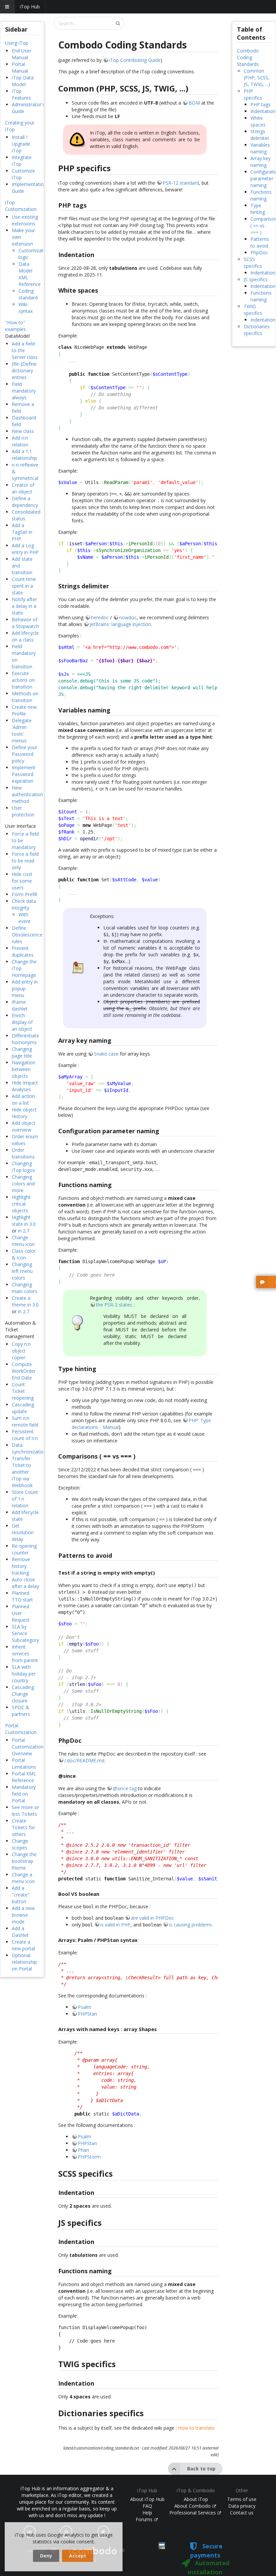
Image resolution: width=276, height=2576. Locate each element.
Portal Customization (21, 1729)
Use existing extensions (25, 220)
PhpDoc (259, 252)
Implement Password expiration (24, 774)
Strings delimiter (260, 135)
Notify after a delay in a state (24, 606)
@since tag (125, 1788)
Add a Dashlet (20, 1932)
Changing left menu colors (22, 1271)
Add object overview (24, 1126)
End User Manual (22, 54)
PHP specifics (253, 94)
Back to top (201, 2469)
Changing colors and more (23, 1184)
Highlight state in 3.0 (24, 1221)
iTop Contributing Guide (135, 60)
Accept (78, 2556)
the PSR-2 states (114, 1305)
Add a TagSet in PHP (22, 532)
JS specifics (256, 279)
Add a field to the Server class (25, 350)
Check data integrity (24, 904)
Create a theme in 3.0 (25, 1301)
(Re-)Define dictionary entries (24, 371)
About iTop (196, 2499)
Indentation (263, 111)
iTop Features (21, 94)
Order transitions (23, 1153)
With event (25, 918)
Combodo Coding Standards (248, 57)
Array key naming (261, 162)
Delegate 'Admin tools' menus (22, 730)
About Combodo (193, 2506)
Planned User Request (21, 1613)
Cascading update (23, 1408)
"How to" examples (15, 326)
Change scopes (20, 1844)
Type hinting (258, 209)
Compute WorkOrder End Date (24, 1371)
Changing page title (22, 1052)
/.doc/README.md (84, 1760)
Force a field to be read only (25, 861)
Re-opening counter (24, 1549)
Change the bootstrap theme (24, 1861)
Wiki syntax (26, 308)
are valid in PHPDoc (152, 1918)
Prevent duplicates (23, 951)
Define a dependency (25, 502)
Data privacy (242, 2506)
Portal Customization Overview (28, 1747)
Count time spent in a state (24, 586)
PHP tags (261, 104)
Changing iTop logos (23, 1167)
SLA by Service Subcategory (25, 1633)
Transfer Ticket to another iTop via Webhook (22, 1472)
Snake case (106, 1054)
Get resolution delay (23, 1532)
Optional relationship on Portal (24, 1962)
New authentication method (27, 794)
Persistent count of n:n (25, 1435)
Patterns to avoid (260, 242)
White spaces (258, 121)
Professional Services (193, 2513)
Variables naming (260, 148)
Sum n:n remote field (25, 1421)
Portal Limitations (24, 1763)
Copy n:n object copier (21, 1351)
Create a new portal (23, 1945)
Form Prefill (24, 894)
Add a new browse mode (23, 1915)
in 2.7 (24, 1231)
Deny (46, 2556)
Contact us (242, 2513)
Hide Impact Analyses (25, 1086)
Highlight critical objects (21, 1204)
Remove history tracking (21, 1566)
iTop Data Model (23, 81)
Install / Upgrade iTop (21, 144)
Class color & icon (24, 1254)
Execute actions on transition (23, 680)
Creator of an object (23, 488)
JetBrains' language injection (120, 624)
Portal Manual (20, 67)
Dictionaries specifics (257, 330)
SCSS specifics (253, 263)
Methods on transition (25, 697)
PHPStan (87, 2014)
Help (147, 2513)
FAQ (147, 2506)
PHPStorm (89, 2157)
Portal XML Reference (24, 1777)
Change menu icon (23, 1241)
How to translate (196, 2428)
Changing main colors (25, 1288)
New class (23, 431)
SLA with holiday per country (24, 1674)
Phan (83, 2150)
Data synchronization (29, 1448)
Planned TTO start (22, 1596)
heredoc (100, 617)
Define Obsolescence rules (27, 935)
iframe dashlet (20, 1005)
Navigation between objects (24, 1069)
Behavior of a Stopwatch (25, 623)
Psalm (84, 2007)
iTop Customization (21, 206)
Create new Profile (24, 710)
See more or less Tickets (25, 1811)
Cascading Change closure (23, 1694)
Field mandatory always (24, 391)
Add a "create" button (21, 1895)
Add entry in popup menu (25, 988)
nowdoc (128, 617)
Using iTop (17, 43)
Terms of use (242, 2499)
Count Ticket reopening (23, 1391)
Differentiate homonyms (25, 1039)
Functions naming (261, 195)
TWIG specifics (253, 310)
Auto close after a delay (25, 1583)
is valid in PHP (115, 1925)
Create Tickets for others (23, 1827)
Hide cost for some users (22, 881)
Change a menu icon (23, 1878)
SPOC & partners (21, 1711)
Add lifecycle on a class (25, 636)
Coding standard (28, 294)
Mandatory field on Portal (24, 1794)
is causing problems (191, 1925)
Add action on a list (23, 1099)
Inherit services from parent (25, 1653)
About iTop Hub (147, 2499)
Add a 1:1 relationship (24, 455)
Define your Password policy (25, 754)
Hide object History (24, 1113)
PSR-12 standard (181, 183)
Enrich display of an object (22, 1022)
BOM (194, 103)
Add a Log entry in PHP (25, 549)
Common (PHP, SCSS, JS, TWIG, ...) (257, 78)
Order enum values (25, 1140)
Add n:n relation (20, 441)
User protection (23, 811)
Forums (145, 2519)
